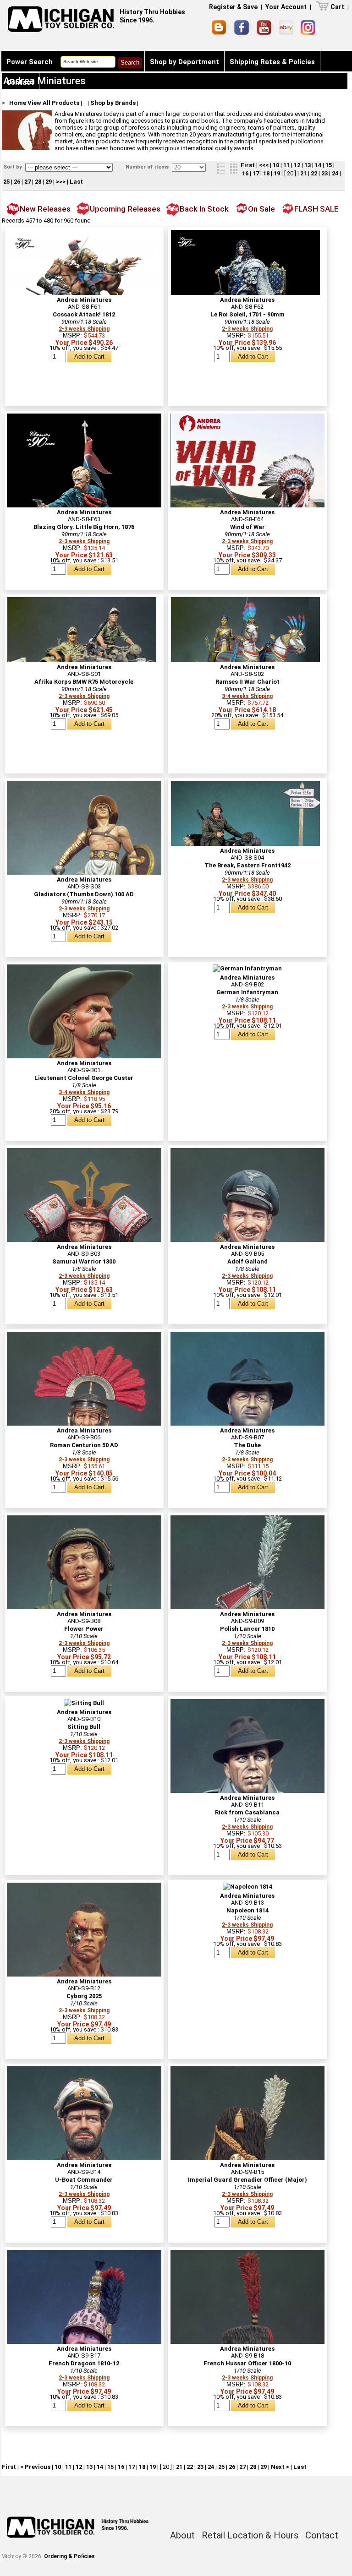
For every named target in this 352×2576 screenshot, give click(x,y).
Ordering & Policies (69, 2556)
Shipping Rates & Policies (272, 62)
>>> (61, 182)
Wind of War (247, 527)
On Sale (261, 209)
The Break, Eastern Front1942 (247, 865)
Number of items (148, 167)
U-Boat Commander (84, 2180)
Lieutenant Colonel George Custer (84, 1078)
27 (27, 182)
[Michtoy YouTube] (266, 29)
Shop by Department (184, 62)
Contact (20, 82)
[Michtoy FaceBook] (243, 29)
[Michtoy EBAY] (288, 29)
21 (303, 173)
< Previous (35, 2467)
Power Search (30, 62)
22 (314, 173)
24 (335, 173)
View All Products (53, 103)
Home (18, 103)
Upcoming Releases (125, 209)
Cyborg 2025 (84, 1996)
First (248, 165)
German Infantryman (247, 992)
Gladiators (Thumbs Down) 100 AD (84, 894)
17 (256, 173)
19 (277, 173)
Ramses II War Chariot (247, 682)
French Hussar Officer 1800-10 (247, 2363)
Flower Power (84, 1629)
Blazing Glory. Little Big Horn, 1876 (84, 527)
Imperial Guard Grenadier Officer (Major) (247, 2180)
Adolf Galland (247, 1261)
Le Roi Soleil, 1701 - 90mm (247, 314)
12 (297, 165)
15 (329, 165)
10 (276, 165)
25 (6, 182)
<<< (264, 165)
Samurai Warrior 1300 (84, 1261)
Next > (280, 2467)
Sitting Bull (84, 1727)
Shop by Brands (113, 103)
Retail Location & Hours (250, 2535)
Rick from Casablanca (247, 1812)
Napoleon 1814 (247, 1910)
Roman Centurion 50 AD (84, 1445)
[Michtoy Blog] (221, 29)
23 (324, 173)
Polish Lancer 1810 (247, 1629)
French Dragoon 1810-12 (84, 2363)
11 (286, 165)
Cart (337, 7)
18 (266, 173)
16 (245, 173)
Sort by (14, 167)
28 (38, 182)
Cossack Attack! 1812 (84, 314)
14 (318, 165)
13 (308, 165)
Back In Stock (204, 209)
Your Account (286, 7)
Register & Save (233, 7)
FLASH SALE (316, 209)
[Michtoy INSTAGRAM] (310, 29)
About (182, 2535)
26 (17, 182)
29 (49, 182)
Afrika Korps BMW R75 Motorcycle (84, 682)
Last (76, 182)
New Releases (45, 209)
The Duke (247, 1445)
